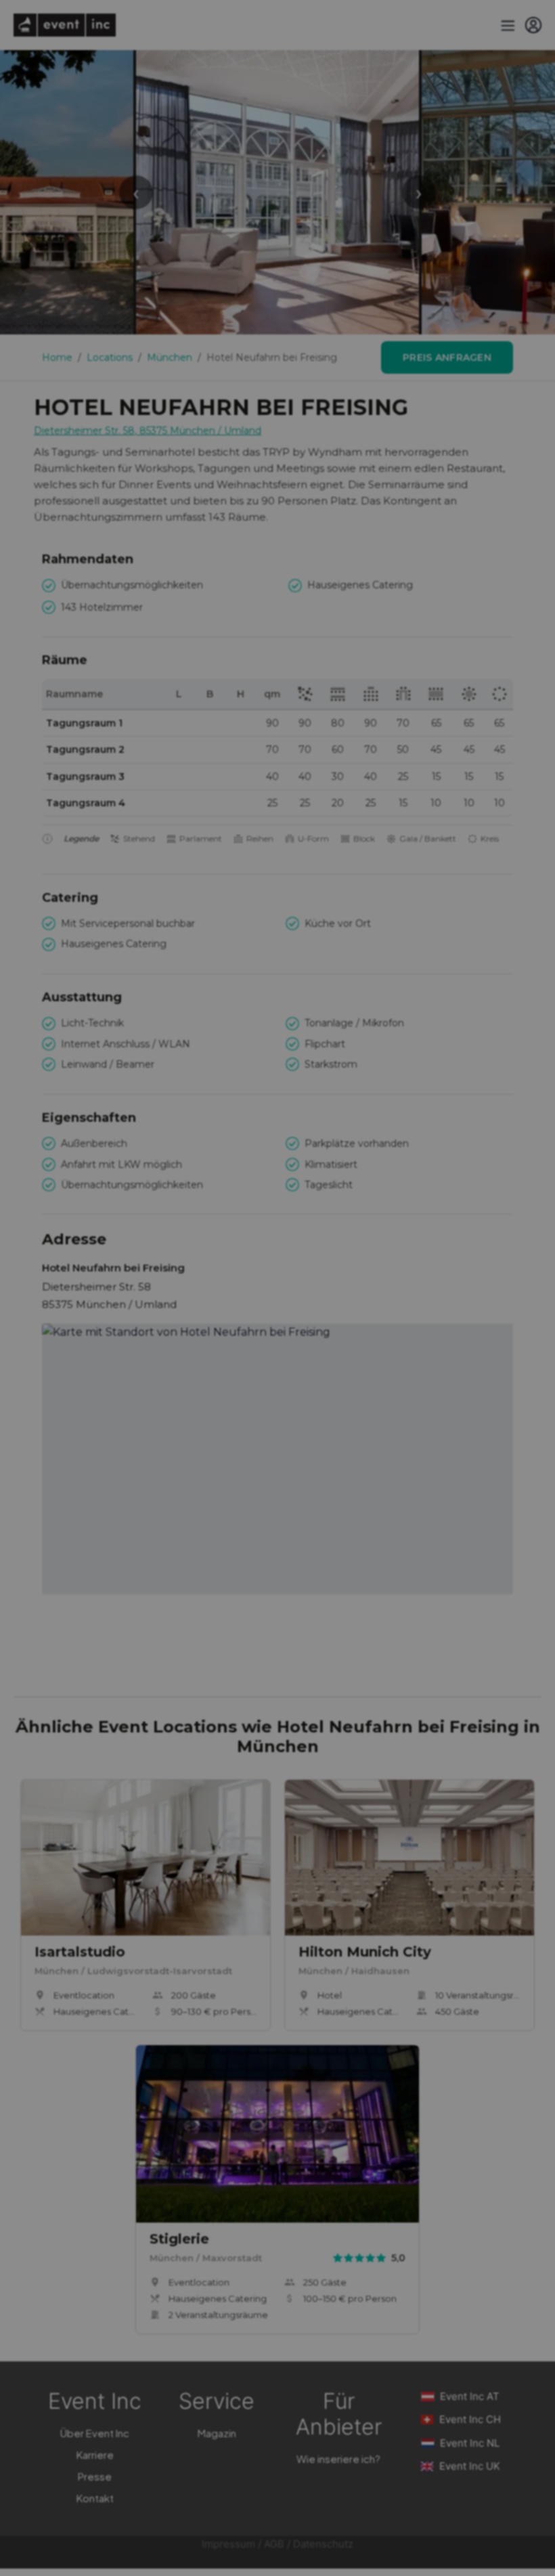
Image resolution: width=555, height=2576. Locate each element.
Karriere (95, 2454)
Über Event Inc (95, 2433)
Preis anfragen (447, 357)
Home (57, 357)
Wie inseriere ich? (338, 2459)
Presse (95, 2476)
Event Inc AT (470, 2396)
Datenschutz (323, 2544)
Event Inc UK (470, 2466)
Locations (110, 357)
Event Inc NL (470, 2443)
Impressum (228, 2544)
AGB (274, 2544)
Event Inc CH (470, 2419)
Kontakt (95, 2498)
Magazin (217, 2433)
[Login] (533, 25)
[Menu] (506, 25)
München (170, 357)
